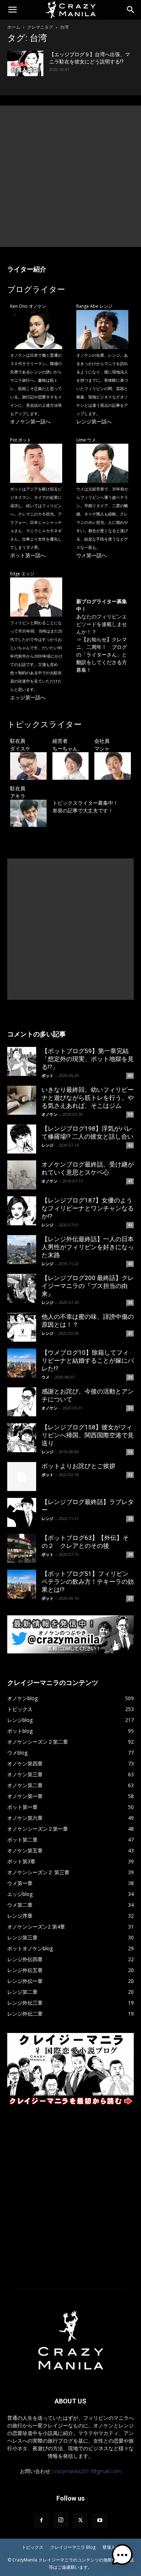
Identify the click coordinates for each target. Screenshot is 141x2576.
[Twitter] (80, 2521)
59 (130, 1114)
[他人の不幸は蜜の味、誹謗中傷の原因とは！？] (22, 1327)
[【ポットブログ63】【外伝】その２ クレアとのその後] (22, 1548)
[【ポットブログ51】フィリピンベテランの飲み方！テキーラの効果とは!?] (22, 1584)
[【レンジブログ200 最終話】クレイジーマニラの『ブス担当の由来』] (22, 1288)
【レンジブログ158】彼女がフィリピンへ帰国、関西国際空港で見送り (88, 1435)
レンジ (48, 1145)
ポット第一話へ (28, 555)
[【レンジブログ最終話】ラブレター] (22, 1512)
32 (130, 1452)
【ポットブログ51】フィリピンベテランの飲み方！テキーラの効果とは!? (88, 1582)
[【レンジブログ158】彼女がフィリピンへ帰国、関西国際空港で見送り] (22, 1438)
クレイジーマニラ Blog (73, 2547)
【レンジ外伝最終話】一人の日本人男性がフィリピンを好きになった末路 (88, 1247)
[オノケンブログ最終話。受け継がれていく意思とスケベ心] (22, 1175)
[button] (12, 10)
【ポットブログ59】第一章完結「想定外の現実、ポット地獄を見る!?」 (88, 1059)
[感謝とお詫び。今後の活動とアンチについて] (22, 1402)
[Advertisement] (70, 176)
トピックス (33, 2547)
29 (130, 1519)
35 (130, 1333)
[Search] (131, 10)
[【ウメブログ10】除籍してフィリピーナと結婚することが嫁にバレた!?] (22, 1363)
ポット (48, 1075)
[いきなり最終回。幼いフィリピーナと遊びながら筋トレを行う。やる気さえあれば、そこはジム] (22, 1100)
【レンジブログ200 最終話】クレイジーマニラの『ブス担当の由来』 (88, 1286)
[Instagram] (61, 2520)
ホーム (14, 27)
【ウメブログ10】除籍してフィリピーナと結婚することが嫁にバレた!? (88, 1361)
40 (130, 1264)
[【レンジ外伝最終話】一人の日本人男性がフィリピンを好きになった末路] (22, 1250)
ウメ (46, 1377)
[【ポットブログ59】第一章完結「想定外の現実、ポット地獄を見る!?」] (22, 1061)
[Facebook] (41, 2521)
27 (130, 1598)
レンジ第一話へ (94, 421)
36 (130, 1303)
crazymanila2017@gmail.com (87, 2471)
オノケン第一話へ (30, 421)
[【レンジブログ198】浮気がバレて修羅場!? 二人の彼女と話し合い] (22, 1139)
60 (130, 1076)
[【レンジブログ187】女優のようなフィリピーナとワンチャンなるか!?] (22, 1211)
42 (130, 1145)
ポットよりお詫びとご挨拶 (78, 1466)
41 (130, 1181)
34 (130, 1377)
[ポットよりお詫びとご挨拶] (22, 1477)
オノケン (50, 1114)
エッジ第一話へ (28, 697)
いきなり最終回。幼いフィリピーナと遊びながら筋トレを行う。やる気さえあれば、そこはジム (88, 1098)
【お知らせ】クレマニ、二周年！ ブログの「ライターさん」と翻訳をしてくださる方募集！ (102, 655)
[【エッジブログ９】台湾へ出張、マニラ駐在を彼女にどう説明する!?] (25, 63)
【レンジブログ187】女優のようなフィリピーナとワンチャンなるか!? (88, 1208)
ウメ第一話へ (91, 555)
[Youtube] (100, 2521)
